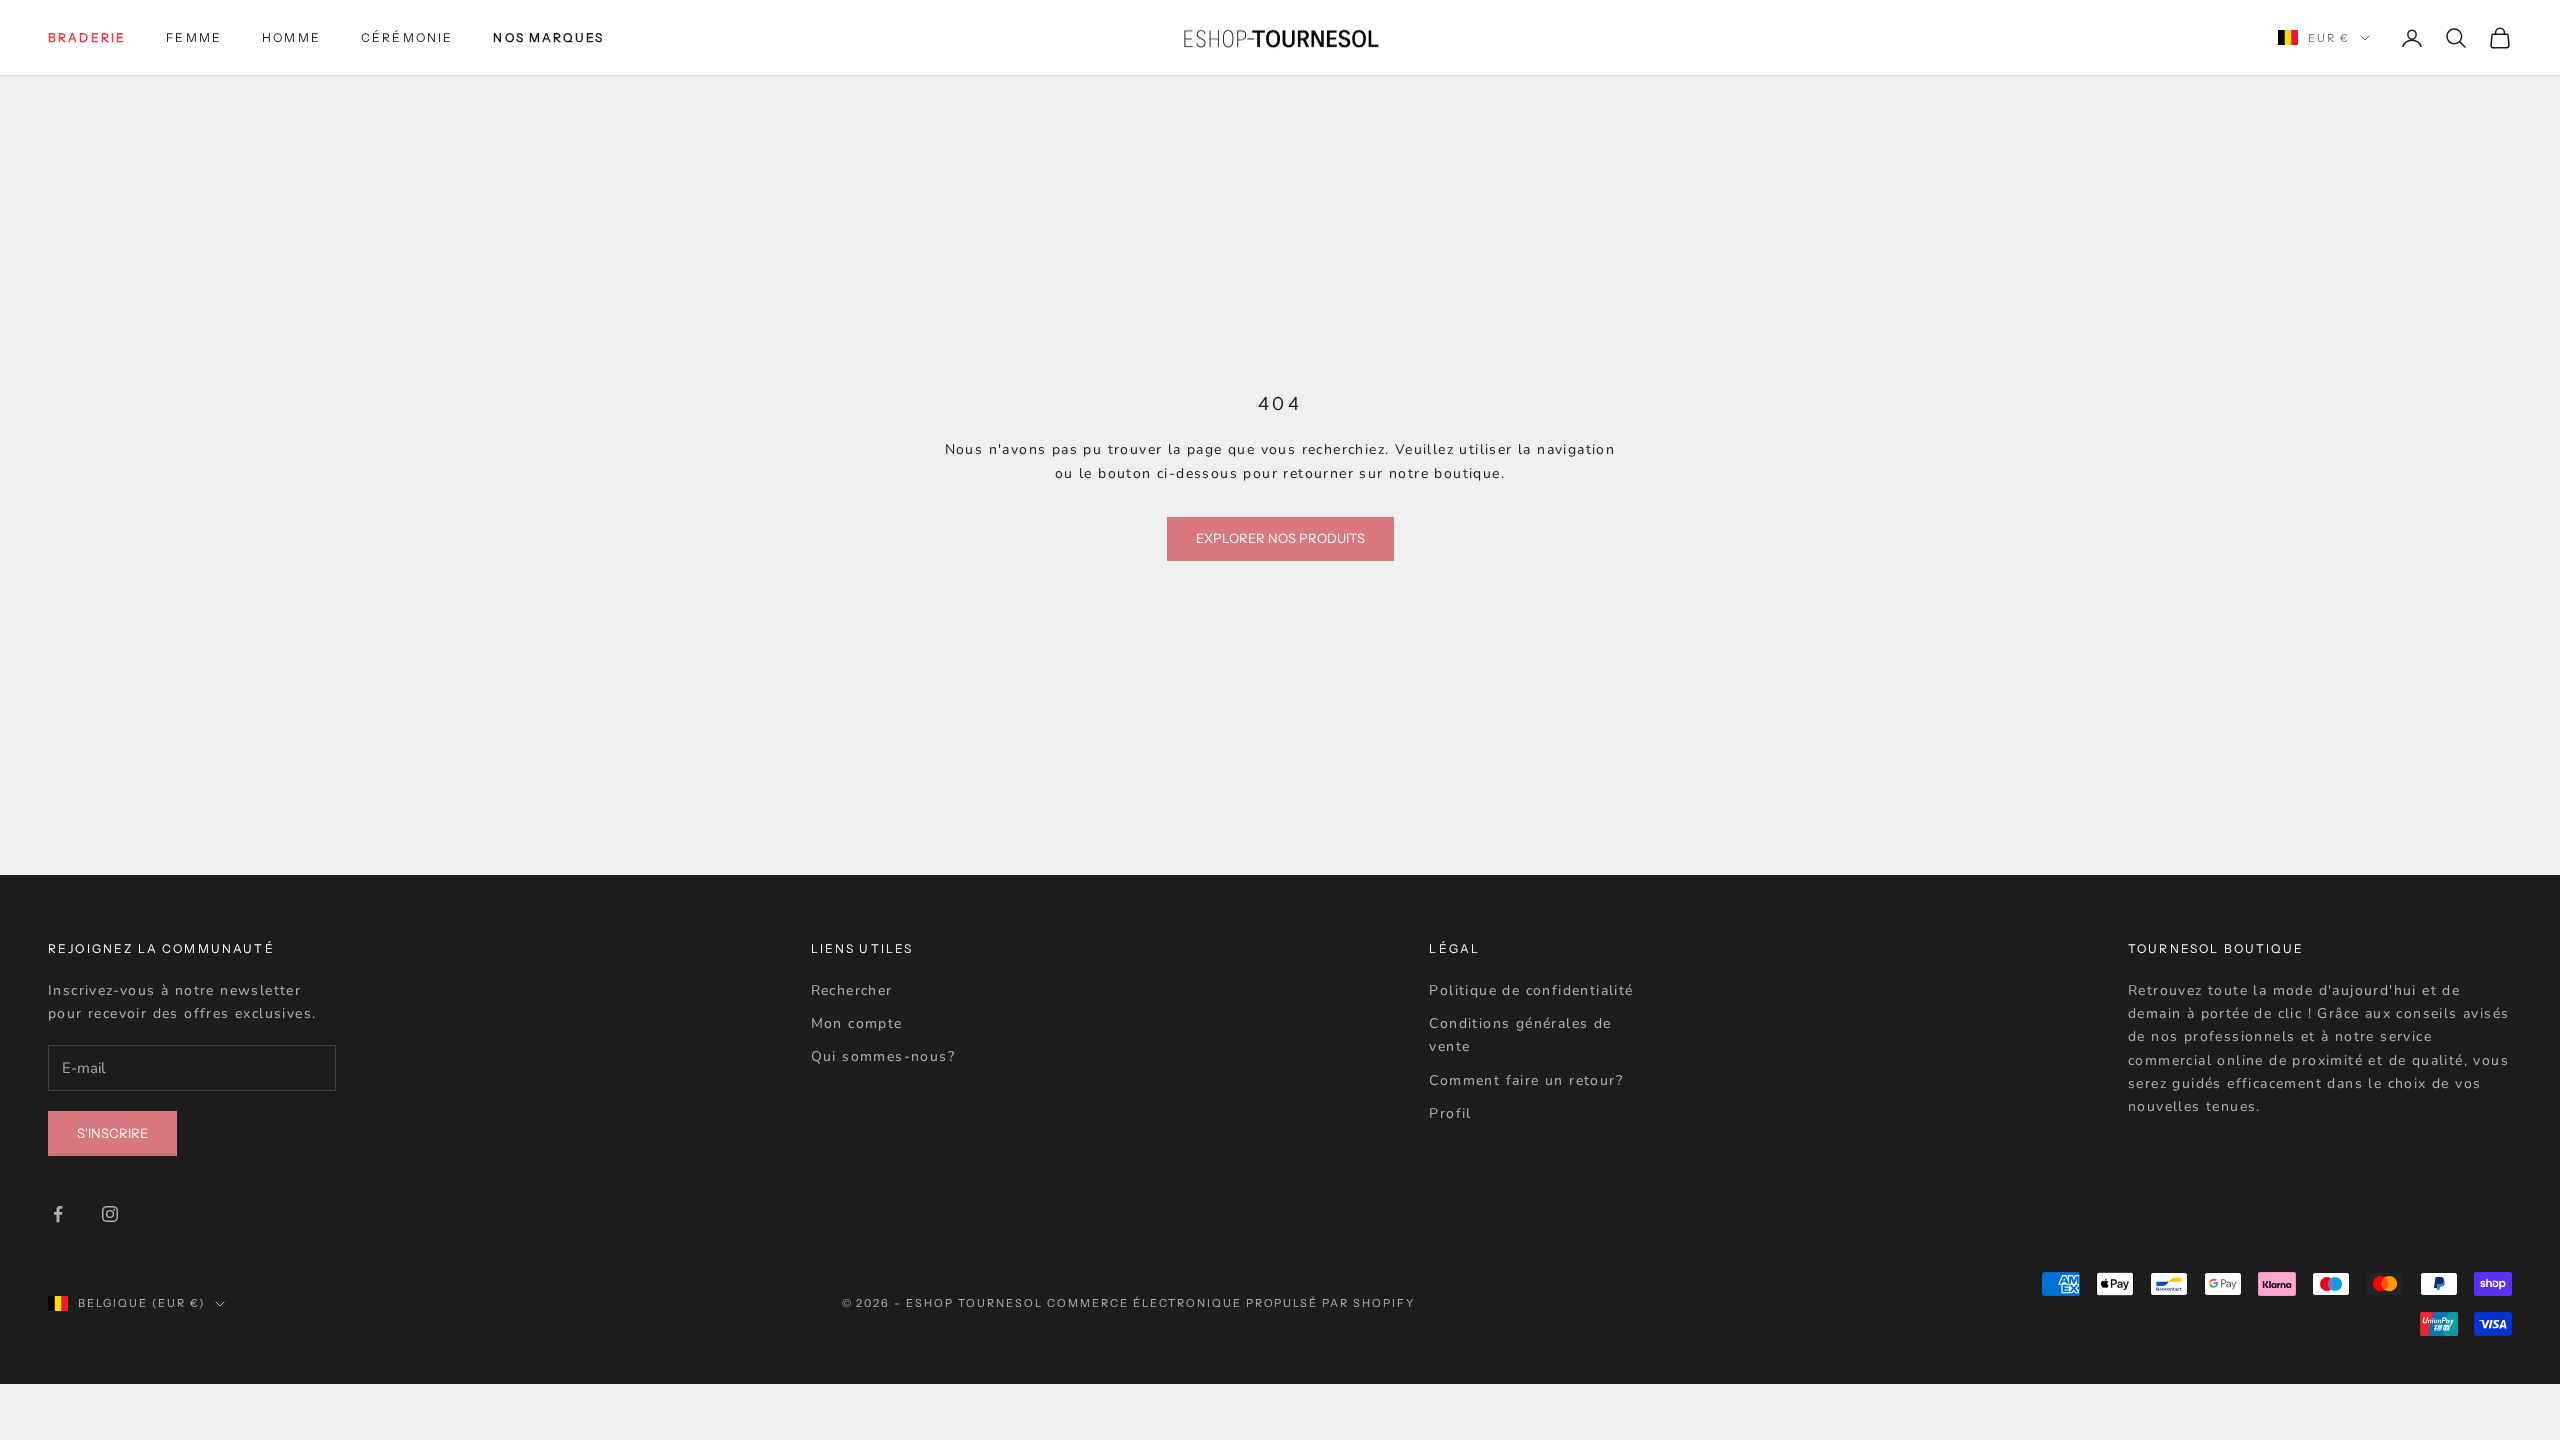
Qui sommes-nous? (883, 1056)
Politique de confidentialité (1531, 990)
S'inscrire (112, 1133)
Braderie (87, 37)
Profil (1450, 1113)
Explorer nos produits (1280, 538)
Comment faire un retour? (1526, 1080)
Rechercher (852, 990)
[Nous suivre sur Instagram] (110, 1214)
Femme (194, 37)
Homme (291, 37)
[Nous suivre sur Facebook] (58, 1214)
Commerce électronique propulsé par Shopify (1231, 1303)
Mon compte (857, 1023)
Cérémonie (407, 37)
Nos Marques (548, 37)
